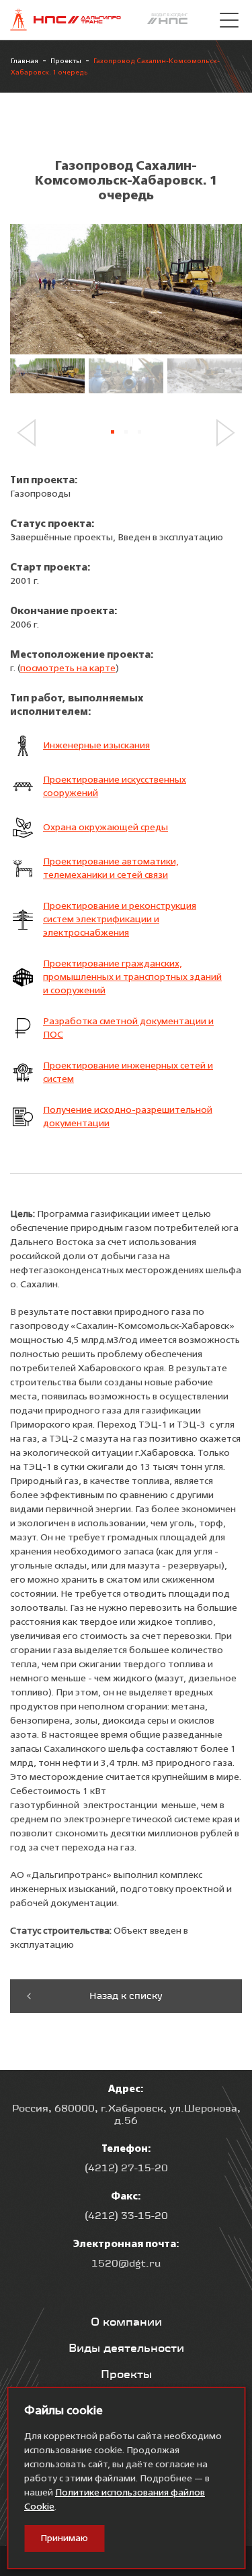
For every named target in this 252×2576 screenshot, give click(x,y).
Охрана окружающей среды (106, 828)
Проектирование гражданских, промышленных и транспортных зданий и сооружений (132, 977)
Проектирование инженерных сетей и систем (128, 1073)
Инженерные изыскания (96, 746)
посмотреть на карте (68, 668)
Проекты (66, 61)
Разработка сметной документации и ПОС (128, 1028)
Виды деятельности (126, 2348)
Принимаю (64, 2538)
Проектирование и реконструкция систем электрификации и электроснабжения (120, 920)
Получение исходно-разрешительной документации (128, 1117)
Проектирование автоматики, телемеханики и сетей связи (111, 869)
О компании (126, 2322)
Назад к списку (126, 1995)
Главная (25, 61)
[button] (31, 433)
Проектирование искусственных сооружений (115, 787)
